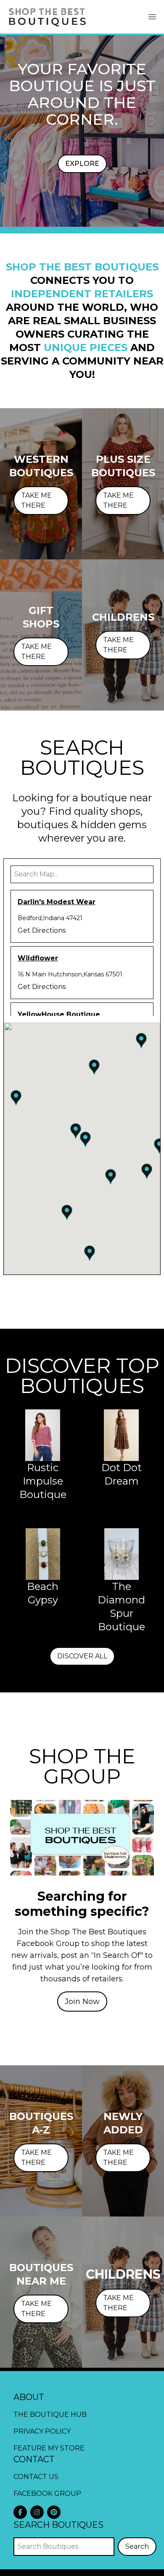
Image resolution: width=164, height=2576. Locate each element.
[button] (85, 1139)
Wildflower (38, 958)
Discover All (82, 1656)
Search (137, 2546)
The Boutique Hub (50, 2415)
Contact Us (36, 2477)
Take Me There (36, 500)
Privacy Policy (42, 2431)
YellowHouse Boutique (59, 1014)
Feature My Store (49, 2448)
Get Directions (42, 930)
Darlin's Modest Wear (57, 902)
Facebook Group (47, 2493)
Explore (82, 164)
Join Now (82, 2002)
